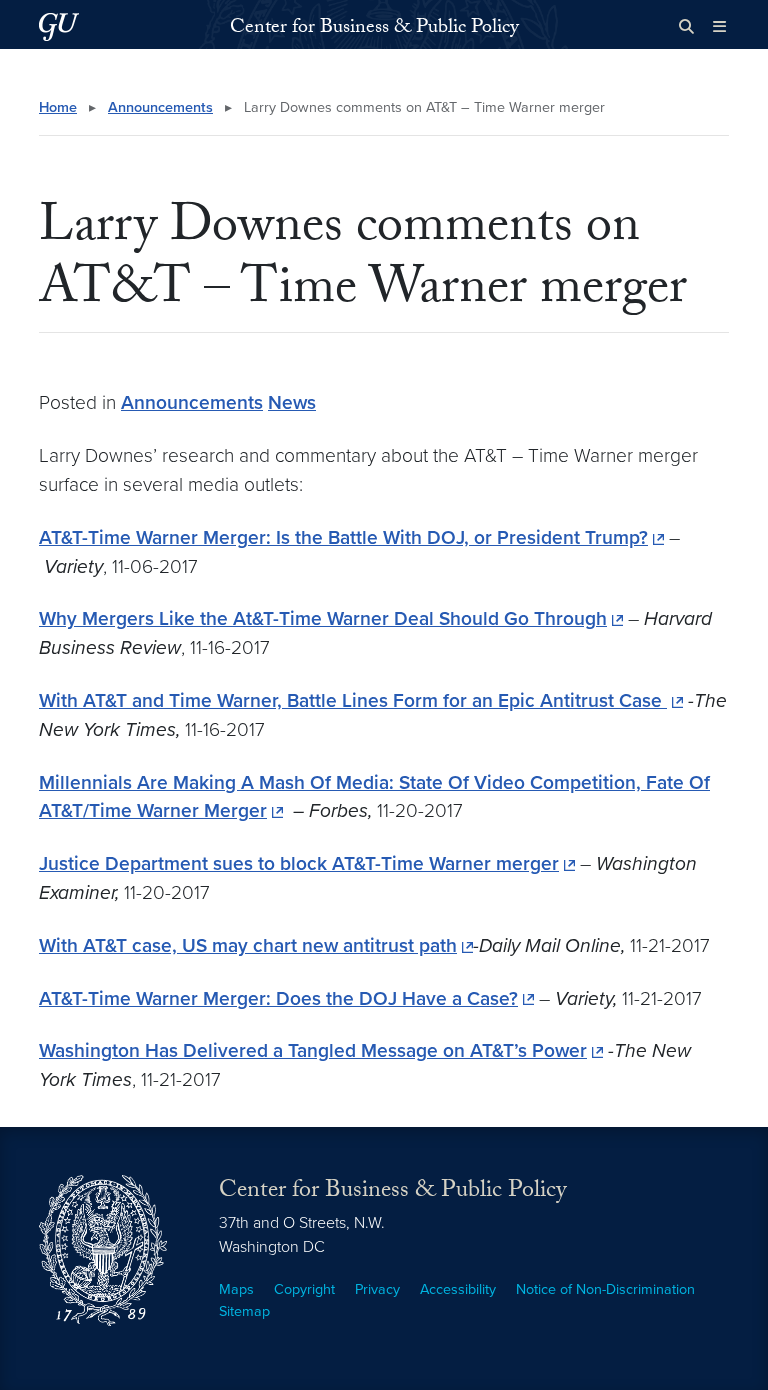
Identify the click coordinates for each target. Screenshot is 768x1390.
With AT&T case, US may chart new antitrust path (248, 945)
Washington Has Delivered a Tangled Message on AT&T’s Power (313, 1050)
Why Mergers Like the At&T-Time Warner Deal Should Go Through (323, 618)
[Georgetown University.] (59, 26)
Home (58, 107)
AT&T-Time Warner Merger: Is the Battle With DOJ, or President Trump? (343, 537)
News (292, 402)
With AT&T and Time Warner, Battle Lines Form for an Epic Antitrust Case (353, 700)
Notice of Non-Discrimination (605, 1289)
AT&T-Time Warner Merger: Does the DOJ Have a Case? (278, 998)
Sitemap (244, 1311)
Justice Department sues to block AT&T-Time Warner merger (299, 863)
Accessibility (458, 1289)
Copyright (304, 1289)
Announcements (160, 107)
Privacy (377, 1289)
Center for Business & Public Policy (374, 29)
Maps (236, 1289)
